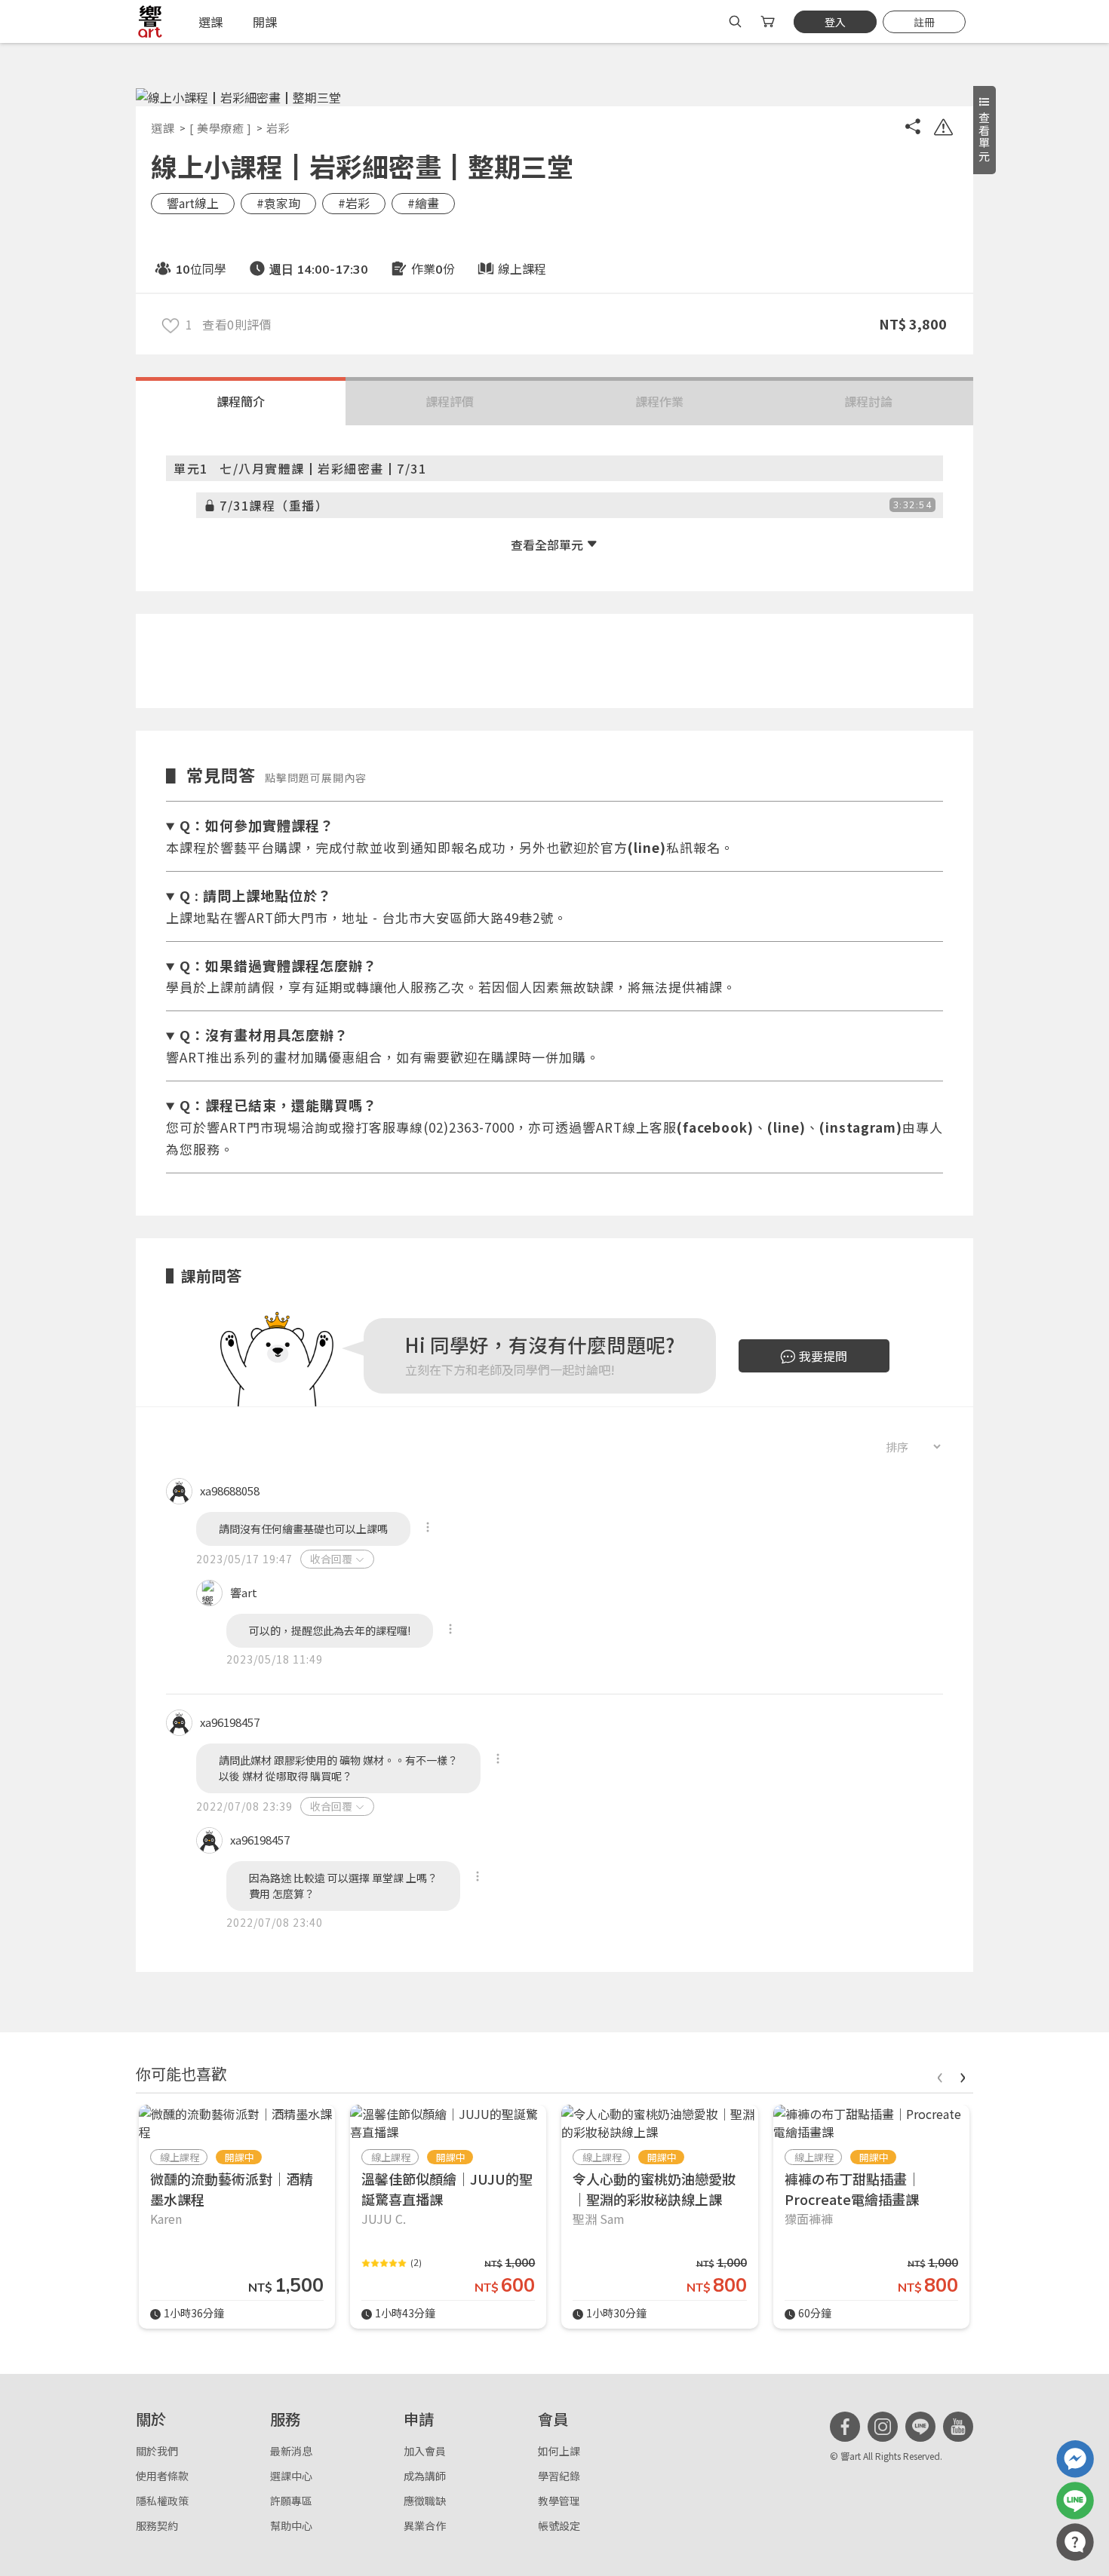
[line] (920, 2427)
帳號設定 (559, 2525)
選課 (163, 128)
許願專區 (291, 2501)
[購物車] (769, 21)
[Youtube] (958, 2427)
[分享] (913, 129)
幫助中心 (291, 2525)
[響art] (150, 21)
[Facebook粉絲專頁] (845, 2427)
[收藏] (170, 324)
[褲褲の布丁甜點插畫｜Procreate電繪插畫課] (871, 2123)
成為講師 (425, 2476)
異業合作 (425, 2525)
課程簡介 (241, 401)
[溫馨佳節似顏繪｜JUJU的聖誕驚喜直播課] (448, 2123)
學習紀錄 (559, 2476)
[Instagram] (883, 2427)
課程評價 (450, 401)
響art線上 (193, 203)
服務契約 (157, 2525)
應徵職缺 (425, 2501)
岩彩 (278, 128)
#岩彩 (354, 203)
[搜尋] (735, 21)
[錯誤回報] (943, 129)
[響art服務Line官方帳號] (1075, 2501)
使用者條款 (162, 2476)
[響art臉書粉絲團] (1075, 2459)
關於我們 (157, 2451)
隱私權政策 (162, 2501)
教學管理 (559, 2501)
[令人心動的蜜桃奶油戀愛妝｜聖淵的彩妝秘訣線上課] (659, 2123)
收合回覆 (331, 1559)
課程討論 (868, 401)
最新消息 (291, 2451)
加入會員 (425, 2451)
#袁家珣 (278, 203)
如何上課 (559, 2451)
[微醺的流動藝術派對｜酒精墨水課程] (237, 2123)
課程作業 (659, 401)
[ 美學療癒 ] (220, 128)
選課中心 (291, 2476)
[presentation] (939, 2075)
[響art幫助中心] (1075, 2542)
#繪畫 (423, 203)
